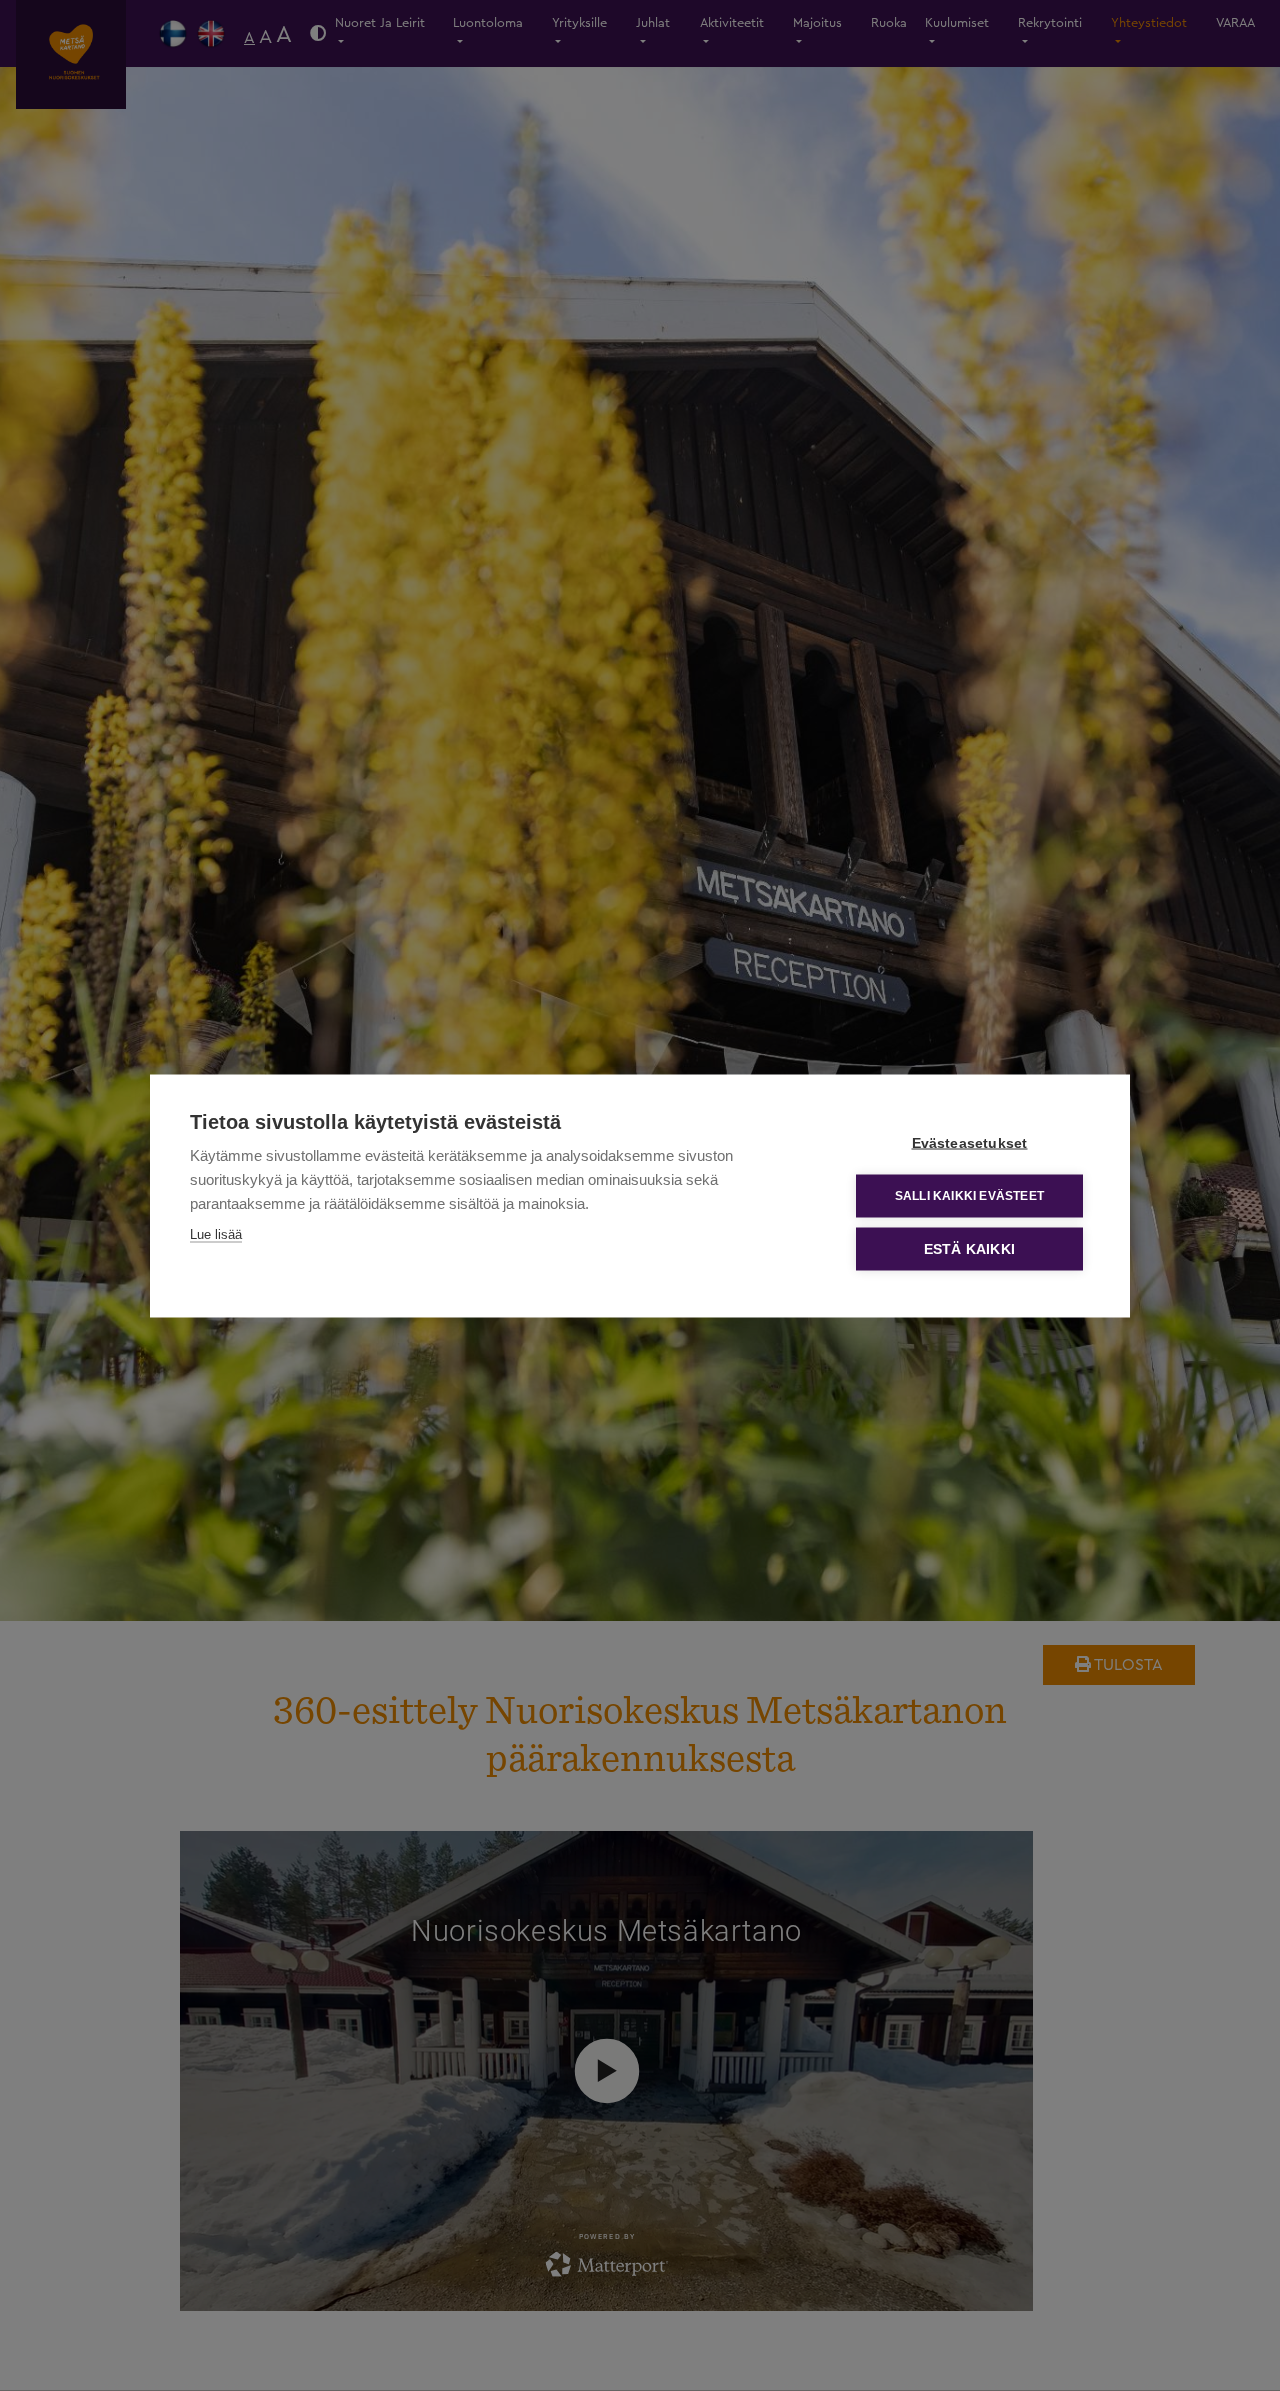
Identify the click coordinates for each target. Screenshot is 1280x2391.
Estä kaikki (969, 1248)
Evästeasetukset (970, 1142)
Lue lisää (216, 1233)
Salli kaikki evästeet (969, 1196)
